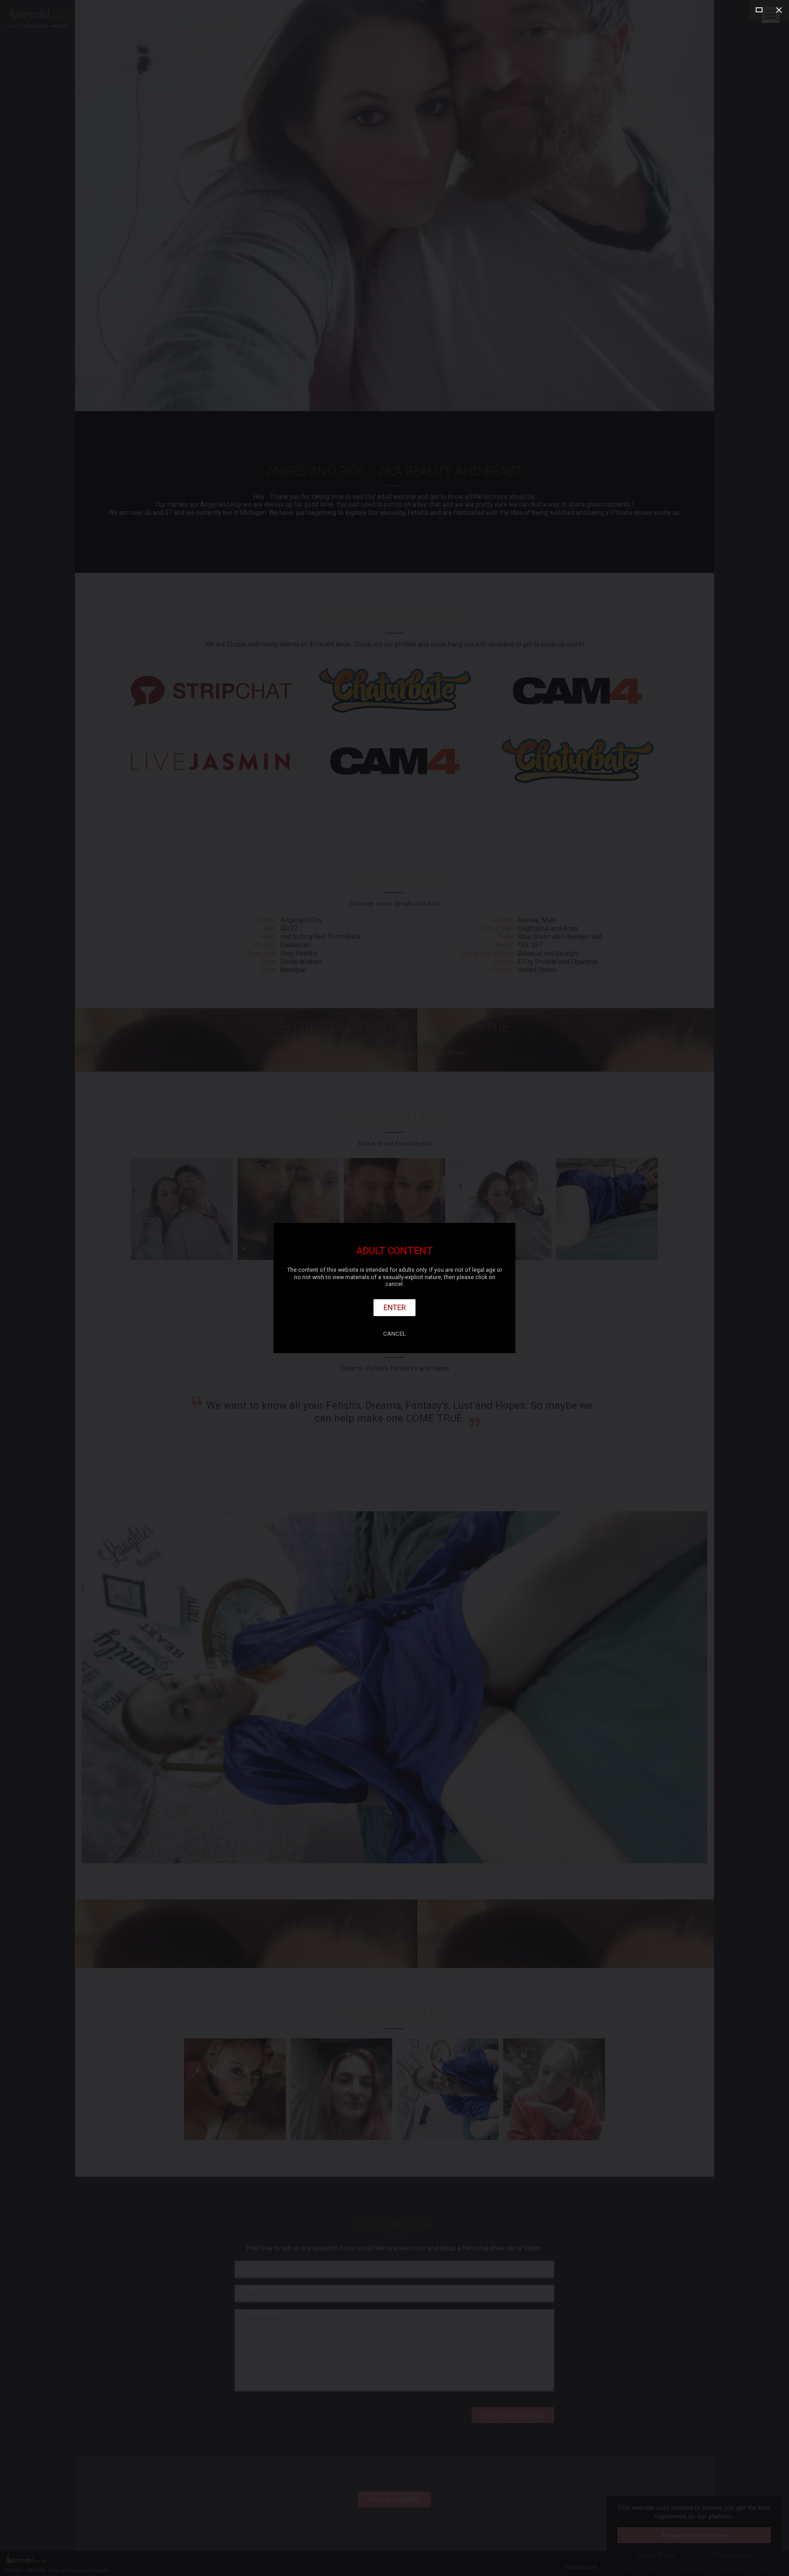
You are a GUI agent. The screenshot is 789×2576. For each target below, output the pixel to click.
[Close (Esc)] (779, 10)
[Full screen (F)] (759, 10)
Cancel (394, 1334)
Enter (395, 1307)
